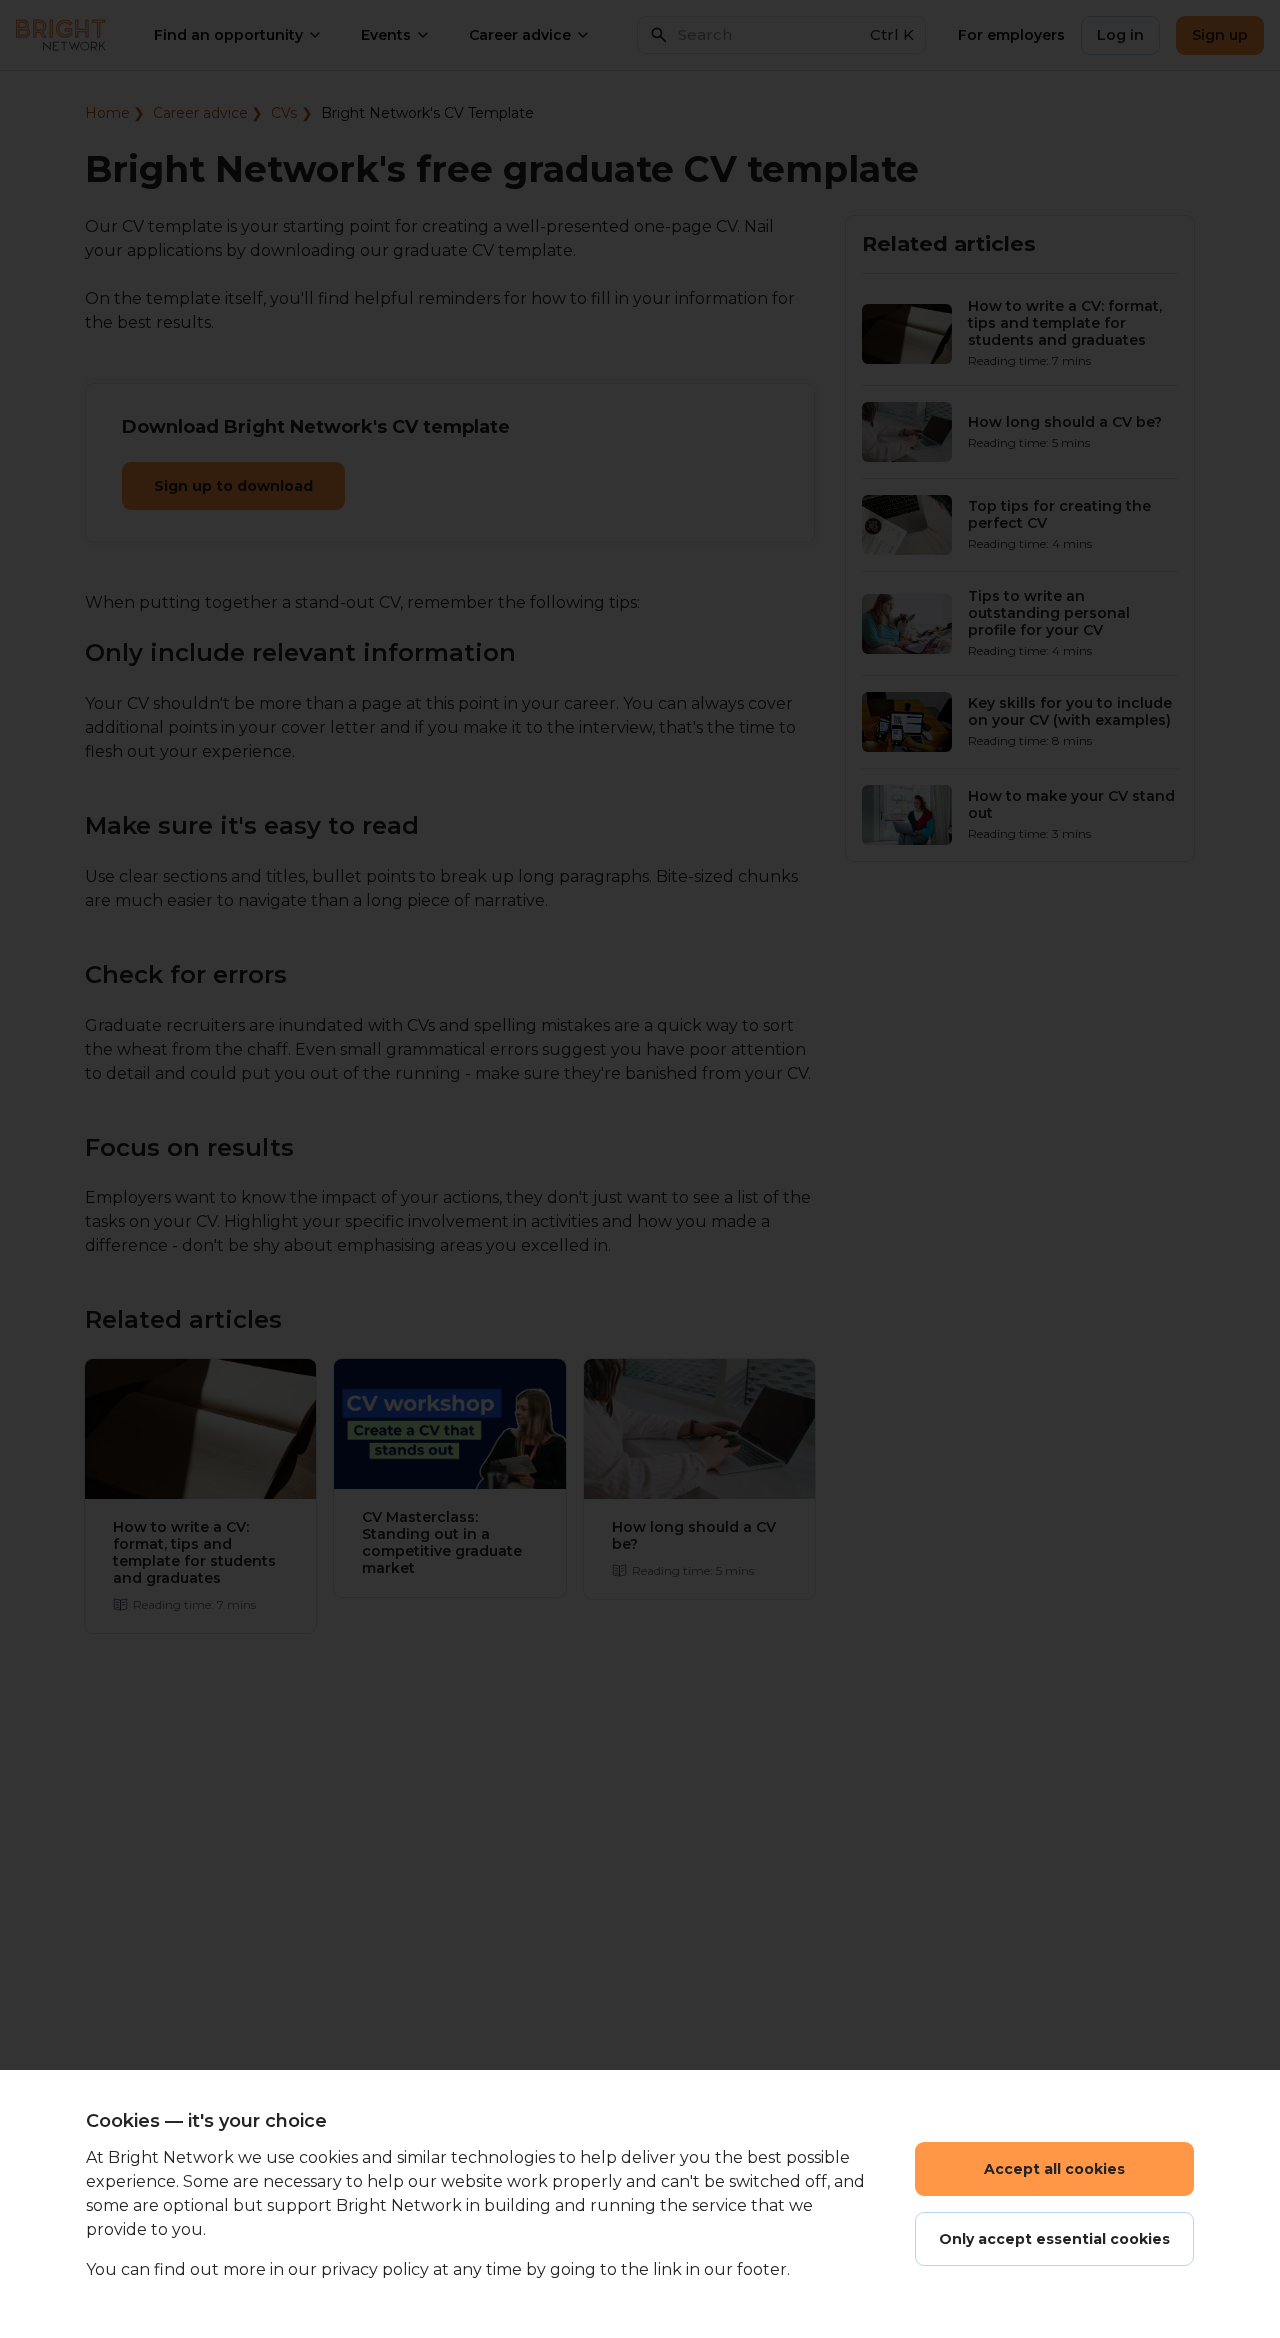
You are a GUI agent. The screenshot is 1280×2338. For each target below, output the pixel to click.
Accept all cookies (1054, 2169)
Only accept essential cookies (1054, 2239)
